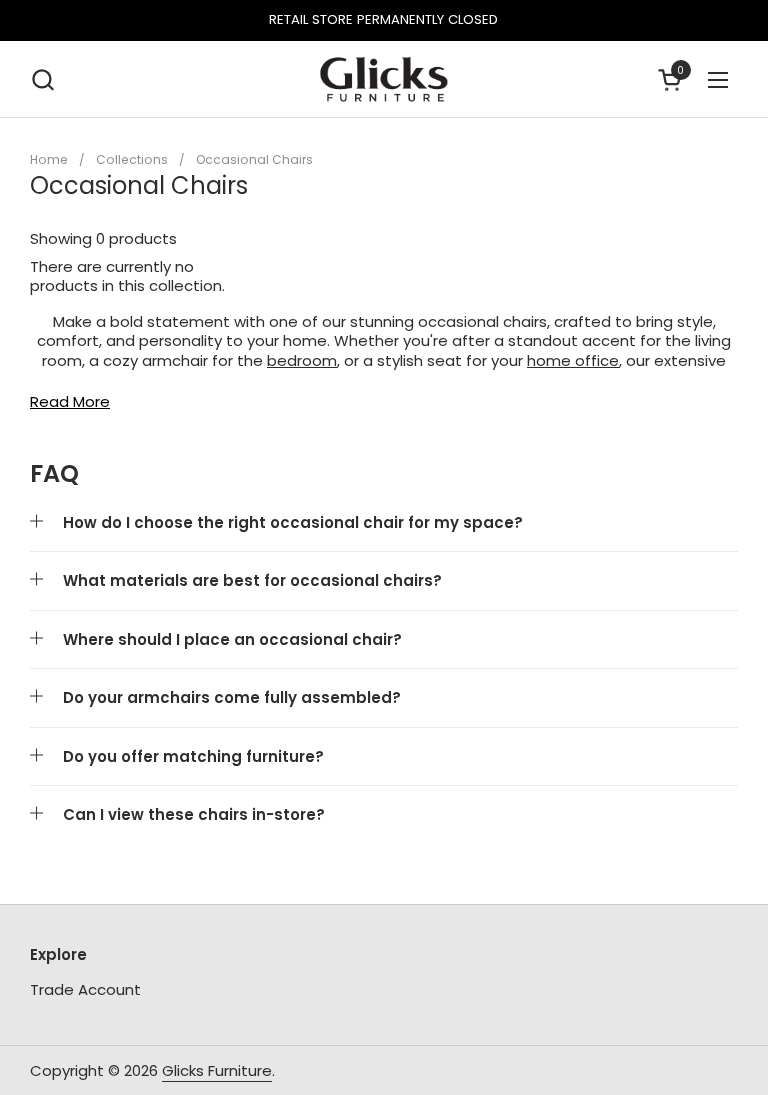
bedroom (302, 360)
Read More (70, 402)
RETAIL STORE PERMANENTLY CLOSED (383, 20)
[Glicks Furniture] (383, 79)
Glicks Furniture (217, 1070)
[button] (42, 79)
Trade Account (85, 989)
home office (573, 360)
